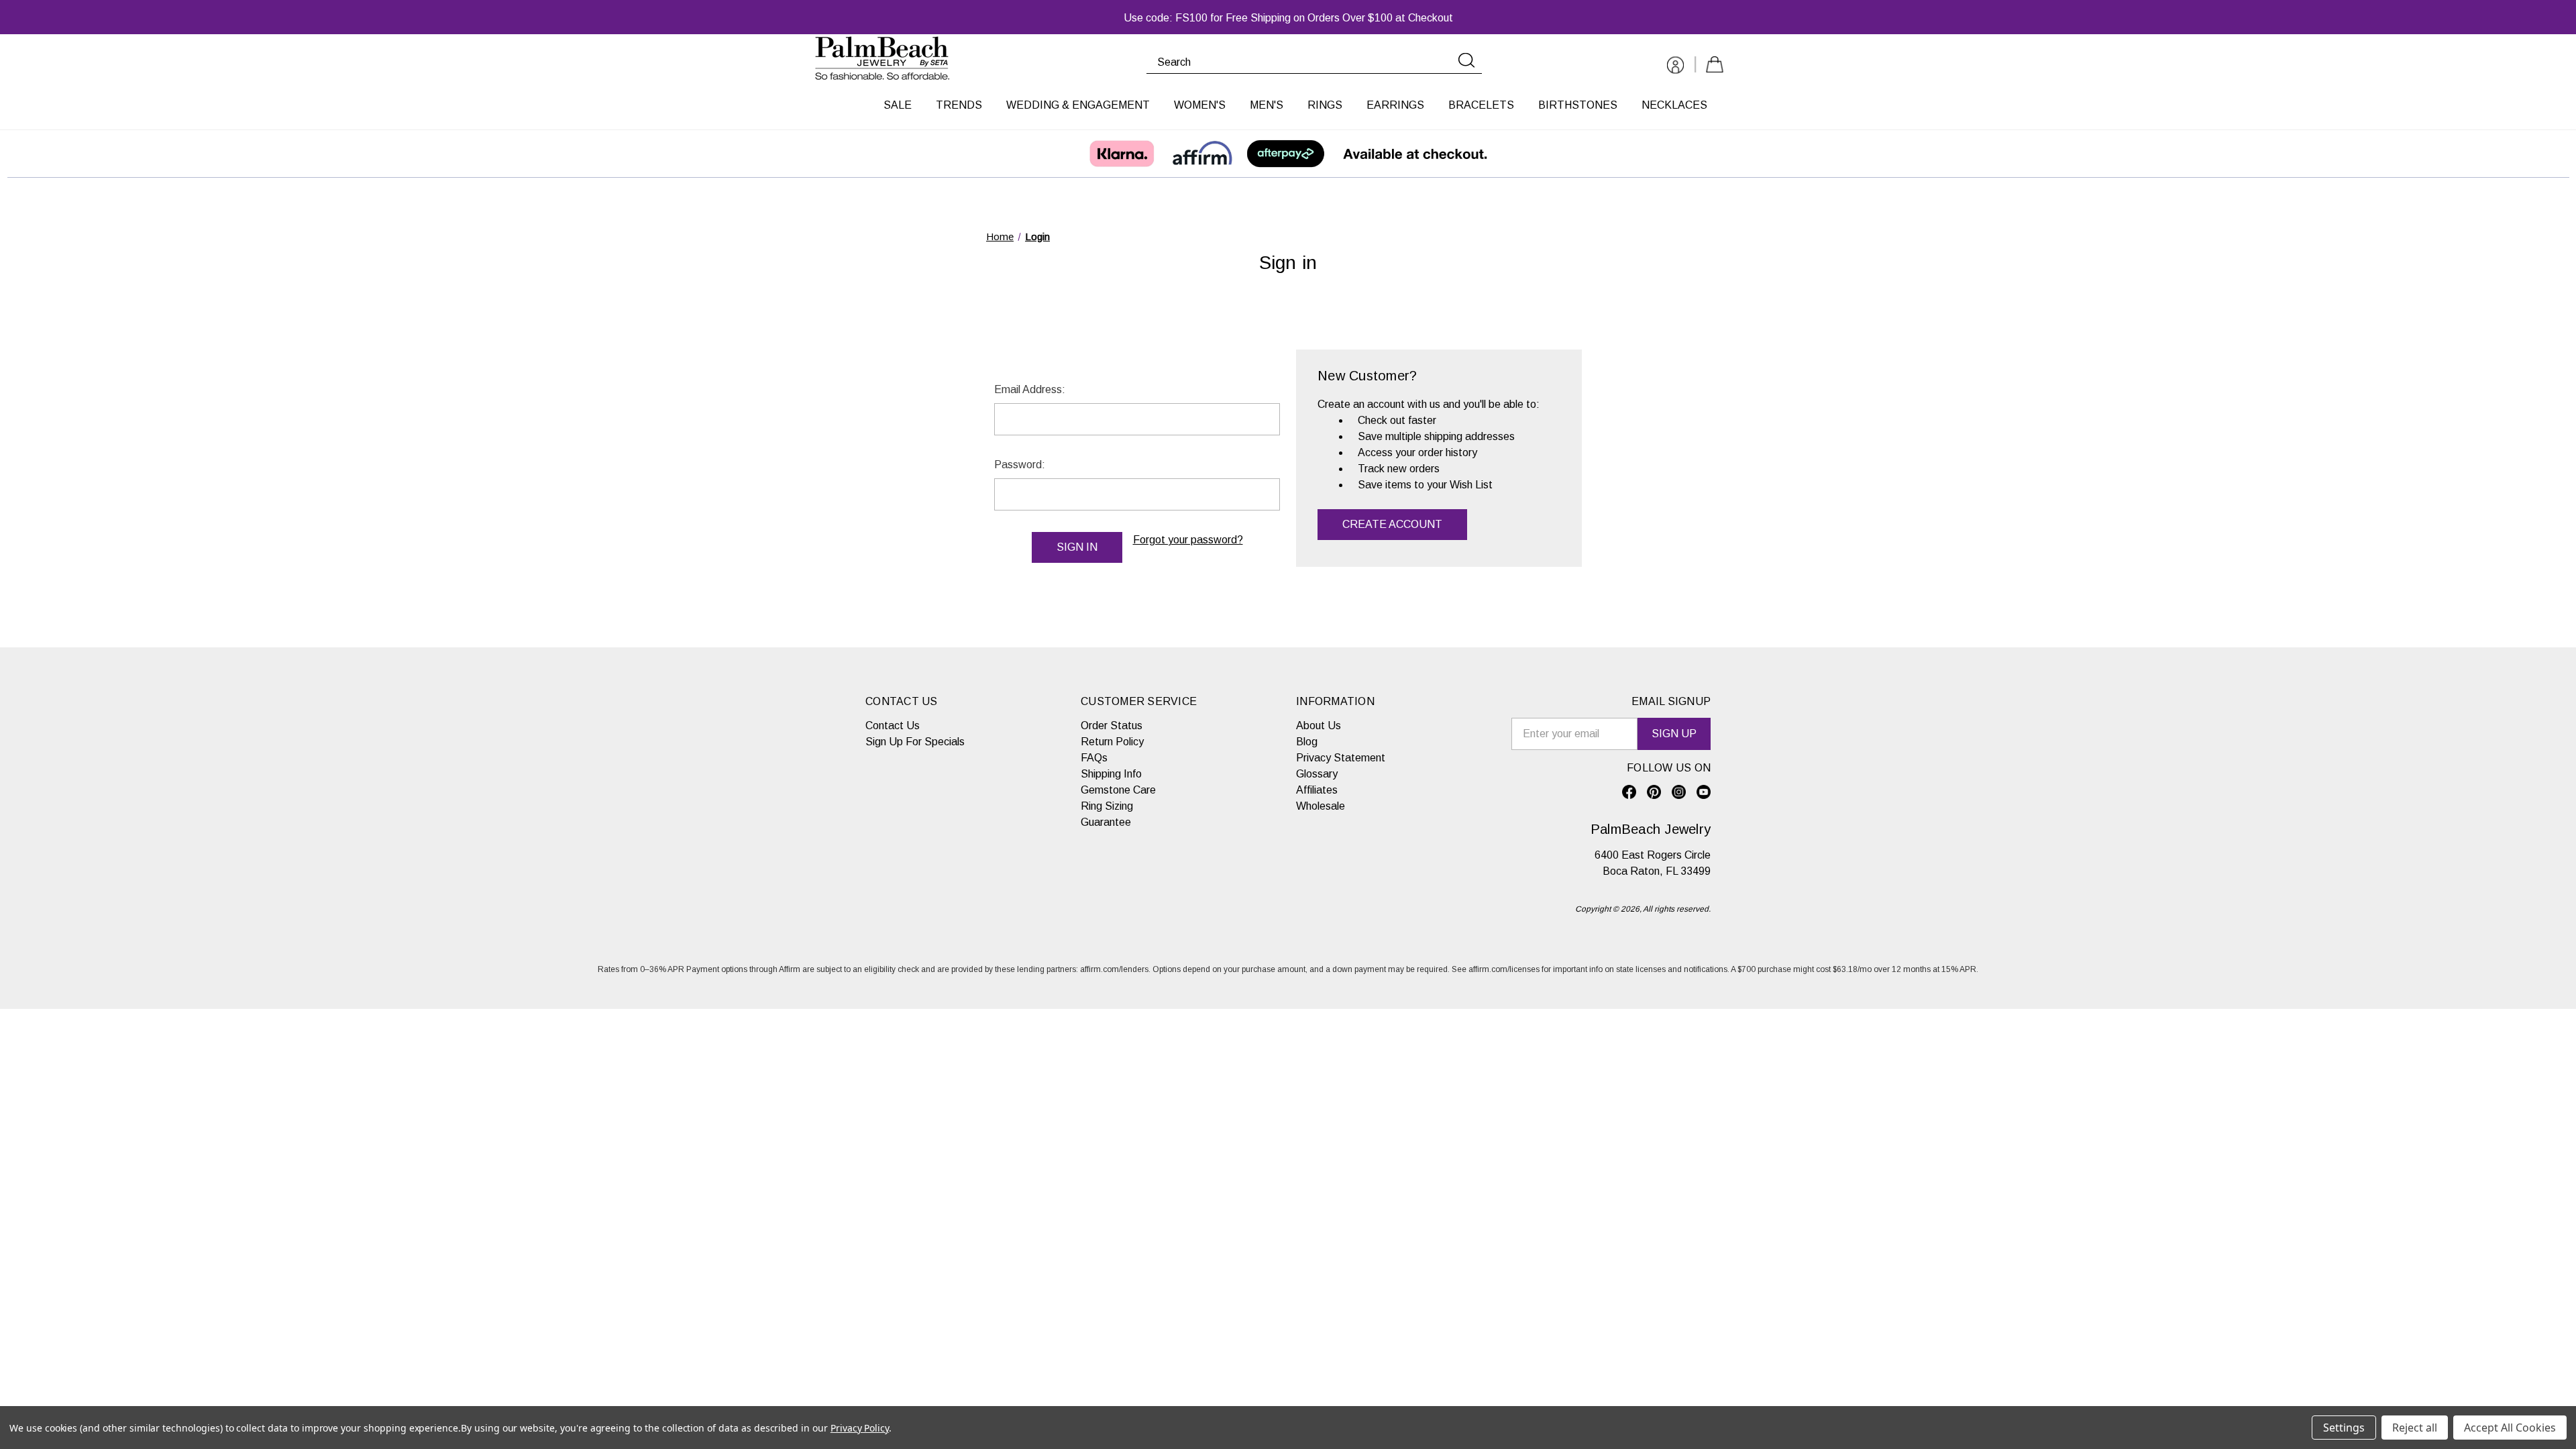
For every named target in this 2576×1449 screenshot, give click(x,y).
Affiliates (1317, 790)
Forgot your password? (1188, 540)
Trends (959, 105)
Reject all (2415, 1428)
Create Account (1392, 524)
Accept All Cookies (2510, 1428)
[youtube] (1704, 792)
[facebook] (1629, 792)
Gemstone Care (1118, 790)
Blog (1307, 742)
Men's (1267, 105)
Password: (1020, 465)
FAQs (1094, 758)
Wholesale (1321, 806)
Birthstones (1578, 105)
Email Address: (1030, 389)
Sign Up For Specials (915, 742)
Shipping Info (1111, 774)
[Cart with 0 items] (1715, 67)
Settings (2344, 1428)
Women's (1200, 105)
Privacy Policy (860, 1428)
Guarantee (1106, 822)
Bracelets (1481, 105)
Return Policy (1112, 742)
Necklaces (1674, 105)
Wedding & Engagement (1078, 105)
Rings (1325, 105)
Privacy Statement (1341, 758)
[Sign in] (1675, 67)
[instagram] (1679, 792)
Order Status (1112, 726)
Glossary (1317, 774)
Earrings (1395, 105)
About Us (1319, 726)
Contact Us (893, 726)
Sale (898, 105)
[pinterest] (1654, 792)
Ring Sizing (1107, 806)
